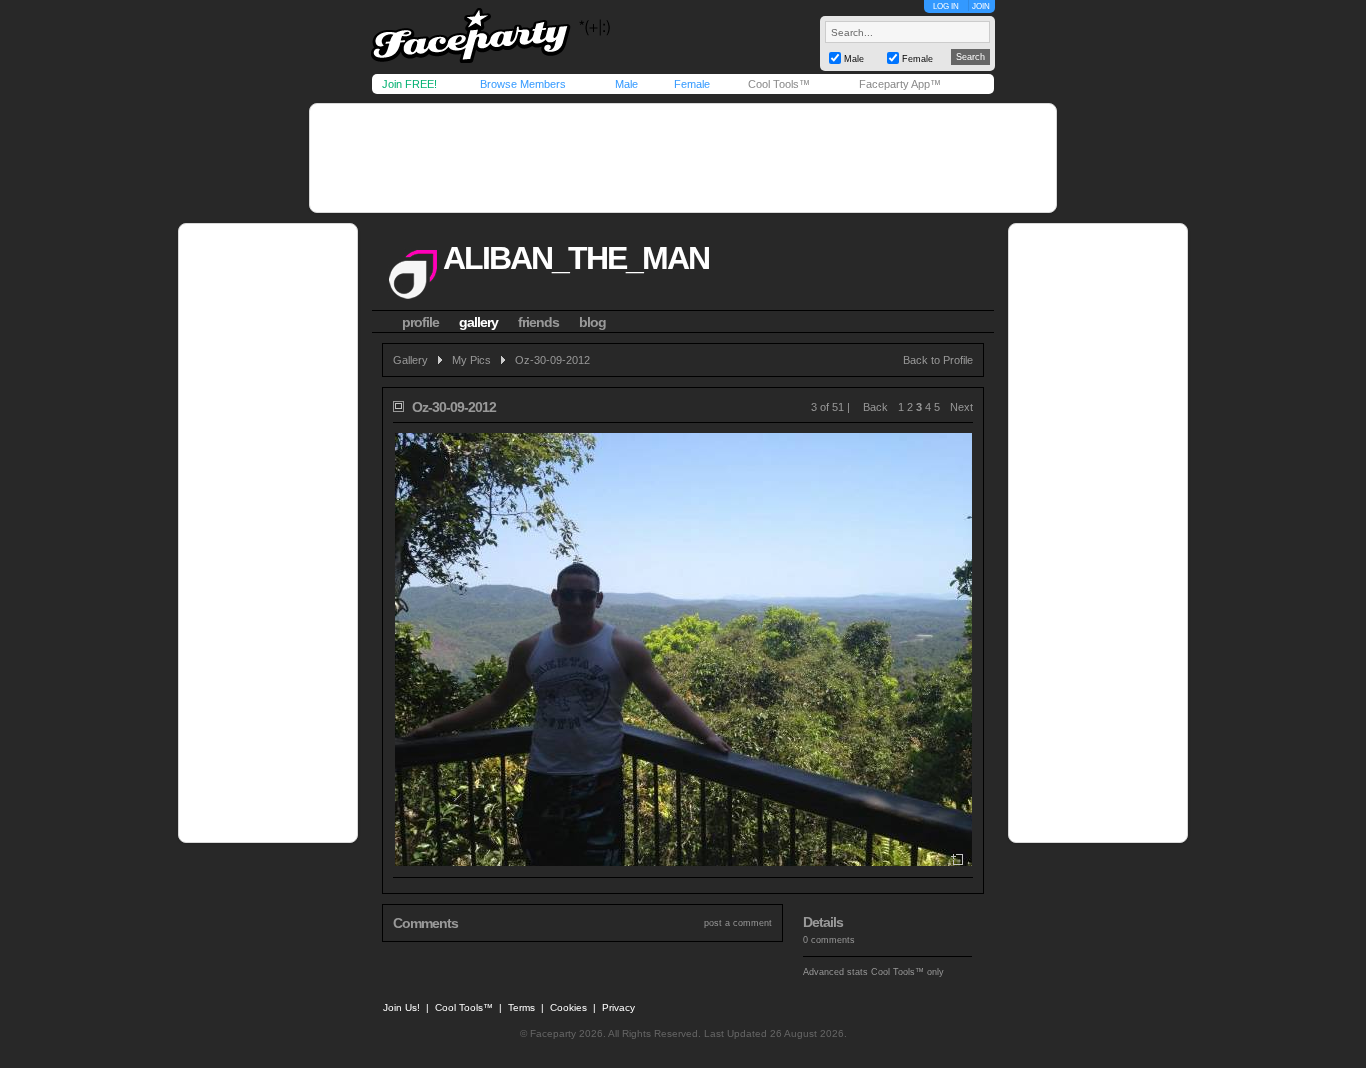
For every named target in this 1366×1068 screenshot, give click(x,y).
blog (592, 322)
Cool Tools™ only (907, 972)
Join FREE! (409, 84)
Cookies (568, 1007)
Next (961, 407)
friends (538, 322)
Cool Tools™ (779, 84)
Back (875, 407)
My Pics (471, 360)
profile (420, 322)
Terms (521, 1007)
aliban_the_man (576, 258)
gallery (478, 322)
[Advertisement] (683, 158)
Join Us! (401, 1007)
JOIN (981, 6)
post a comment (738, 923)
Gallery (410, 360)
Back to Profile (938, 360)
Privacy (618, 1007)
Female (692, 84)
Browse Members (523, 84)
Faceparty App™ (900, 84)
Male (626, 84)
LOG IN (946, 6)
